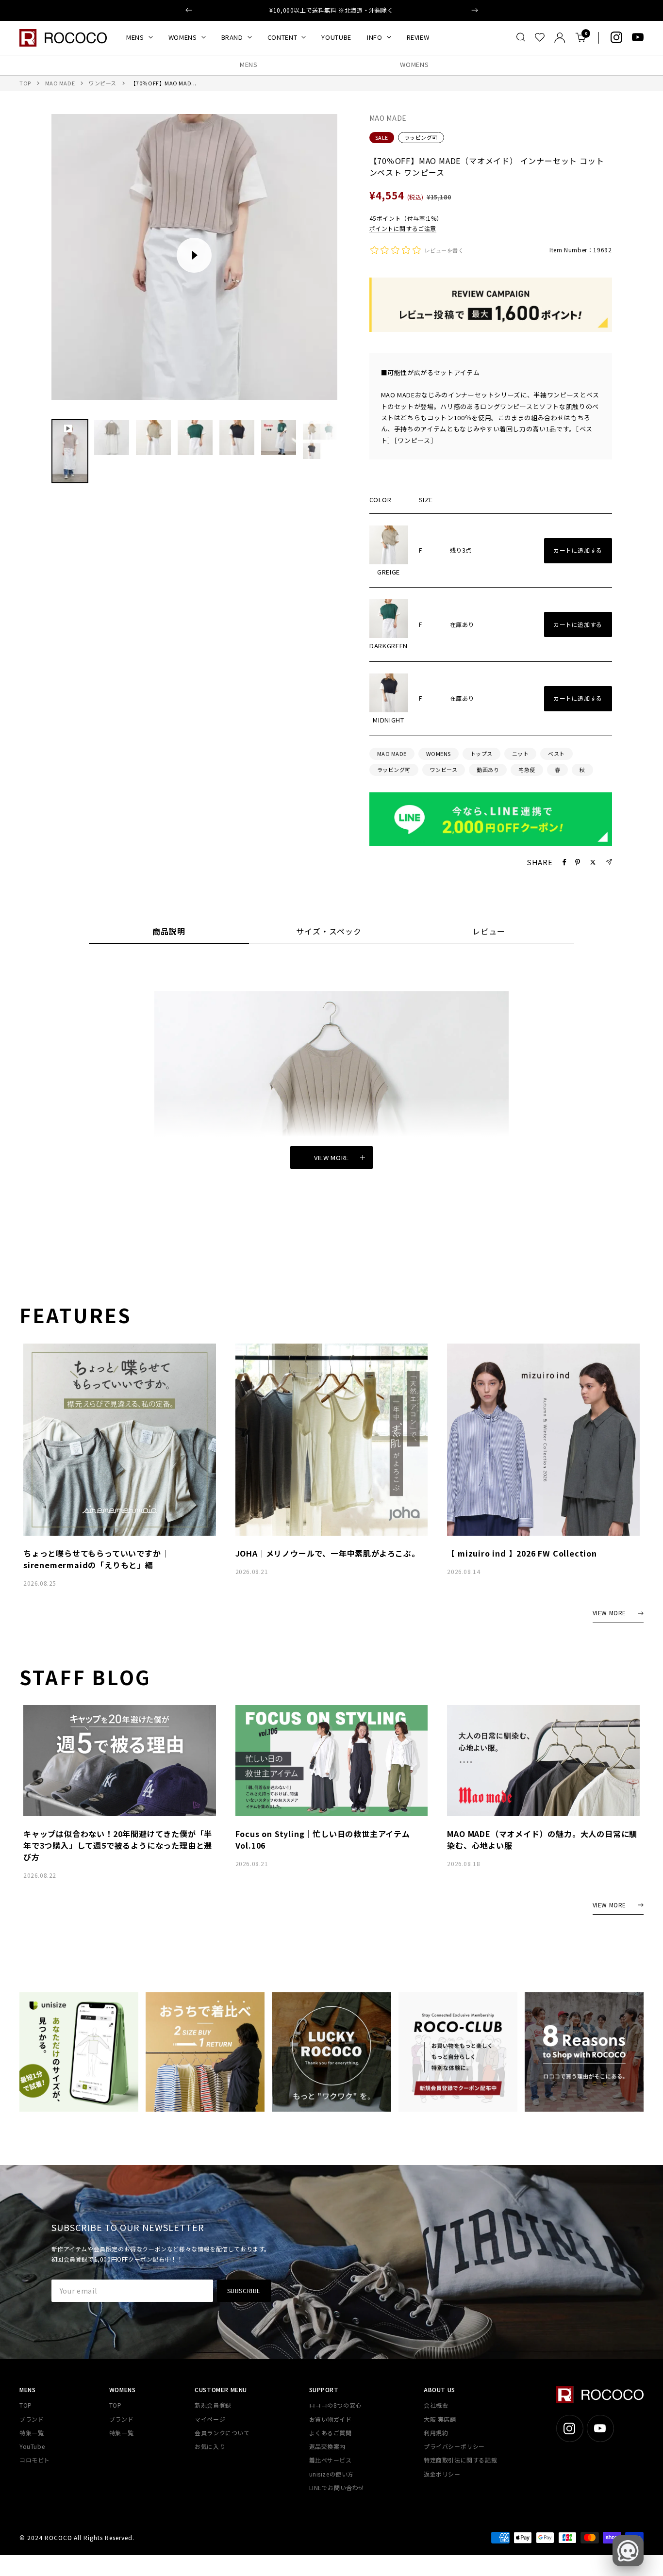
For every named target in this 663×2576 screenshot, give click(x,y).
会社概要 (436, 2405)
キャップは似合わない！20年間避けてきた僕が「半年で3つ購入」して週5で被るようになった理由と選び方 (118, 1845)
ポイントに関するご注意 (403, 228)
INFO (375, 37)
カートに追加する (578, 550)
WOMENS (183, 37)
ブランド (32, 2419)
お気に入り (210, 2446)
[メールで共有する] (609, 862)
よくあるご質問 (331, 2433)
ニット (521, 754)
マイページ (210, 2419)
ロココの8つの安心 (335, 2405)
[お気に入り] (540, 37)
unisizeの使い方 (332, 2474)
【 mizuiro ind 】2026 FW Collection (522, 1553)
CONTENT (282, 37)
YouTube (32, 2446)
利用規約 (436, 2433)
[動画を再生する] (194, 255)
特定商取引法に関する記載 (460, 2460)
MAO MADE (60, 83)
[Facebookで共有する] (564, 862)
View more (331, 1157)
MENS (135, 37)
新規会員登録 (213, 2405)
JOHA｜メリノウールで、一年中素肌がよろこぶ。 (328, 1553)
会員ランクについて (222, 2433)
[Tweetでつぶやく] (593, 862)
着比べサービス (331, 2460)
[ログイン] (560, 38)
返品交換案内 (328, 2446)
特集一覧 (32, 2433)
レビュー (489, 932)
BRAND (232, 37)
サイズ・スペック (329, 932)
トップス (481, 754)
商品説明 (169, 932)
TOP (25, 83)
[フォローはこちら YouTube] (638, 37)
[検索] (521, 37)
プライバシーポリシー (454, 2446)
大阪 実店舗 (440, 2419)
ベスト (556, 754)
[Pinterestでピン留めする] (578, 862)
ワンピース (103, 83)
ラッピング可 (421, 137)
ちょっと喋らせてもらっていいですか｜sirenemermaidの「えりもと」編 (96, 1559)
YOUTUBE (336, 37)
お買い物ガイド (331, 2419)
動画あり (488, 770)
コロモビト (35, 2460)
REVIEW (418, 37)
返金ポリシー (442, 2474)
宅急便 (527, 770)
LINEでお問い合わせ (337, 2487)
